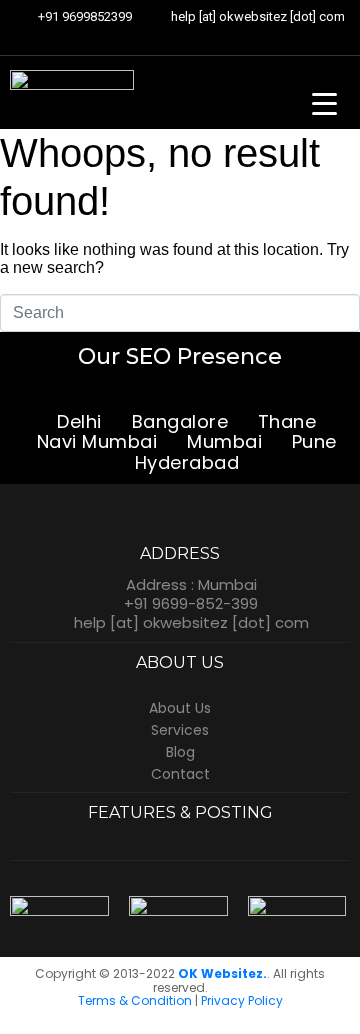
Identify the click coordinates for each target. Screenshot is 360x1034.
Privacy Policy (242, 1000)
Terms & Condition (135, 1000)
